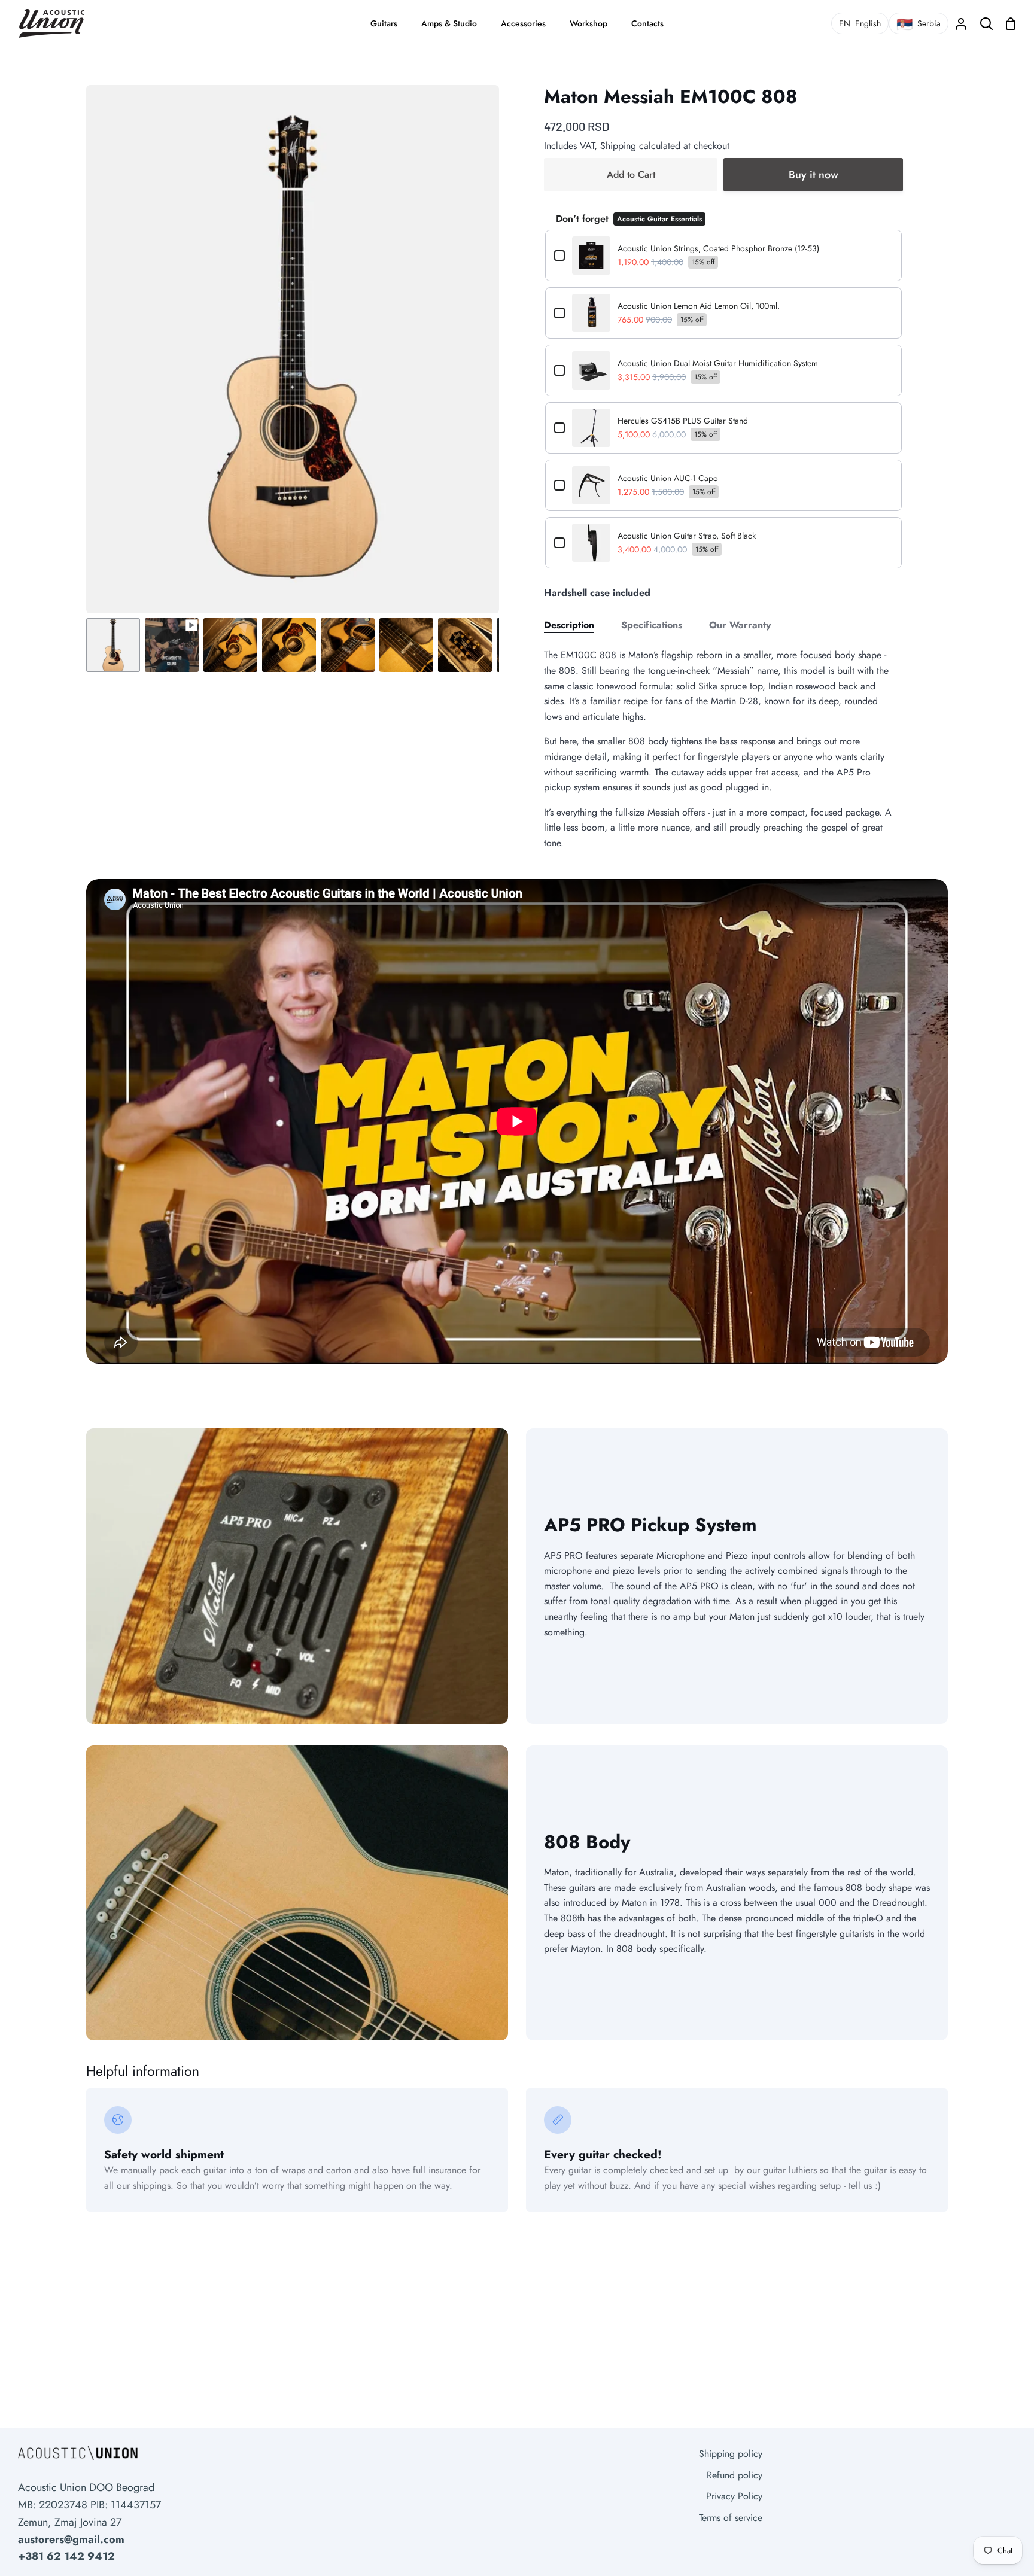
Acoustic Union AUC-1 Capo (668, 478)
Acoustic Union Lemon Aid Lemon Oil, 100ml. (699, 306)
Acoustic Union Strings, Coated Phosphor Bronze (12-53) (718, 248)
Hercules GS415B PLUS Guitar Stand (683, 421)
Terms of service (731, 2518)
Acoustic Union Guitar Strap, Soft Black (687, 536)
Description (569, 625)
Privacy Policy (734, 2496)
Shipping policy (731, 2454)
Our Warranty (740, 625)
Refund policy (735, 2475)
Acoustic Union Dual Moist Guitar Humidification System (718, 363)
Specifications (652, 625)
